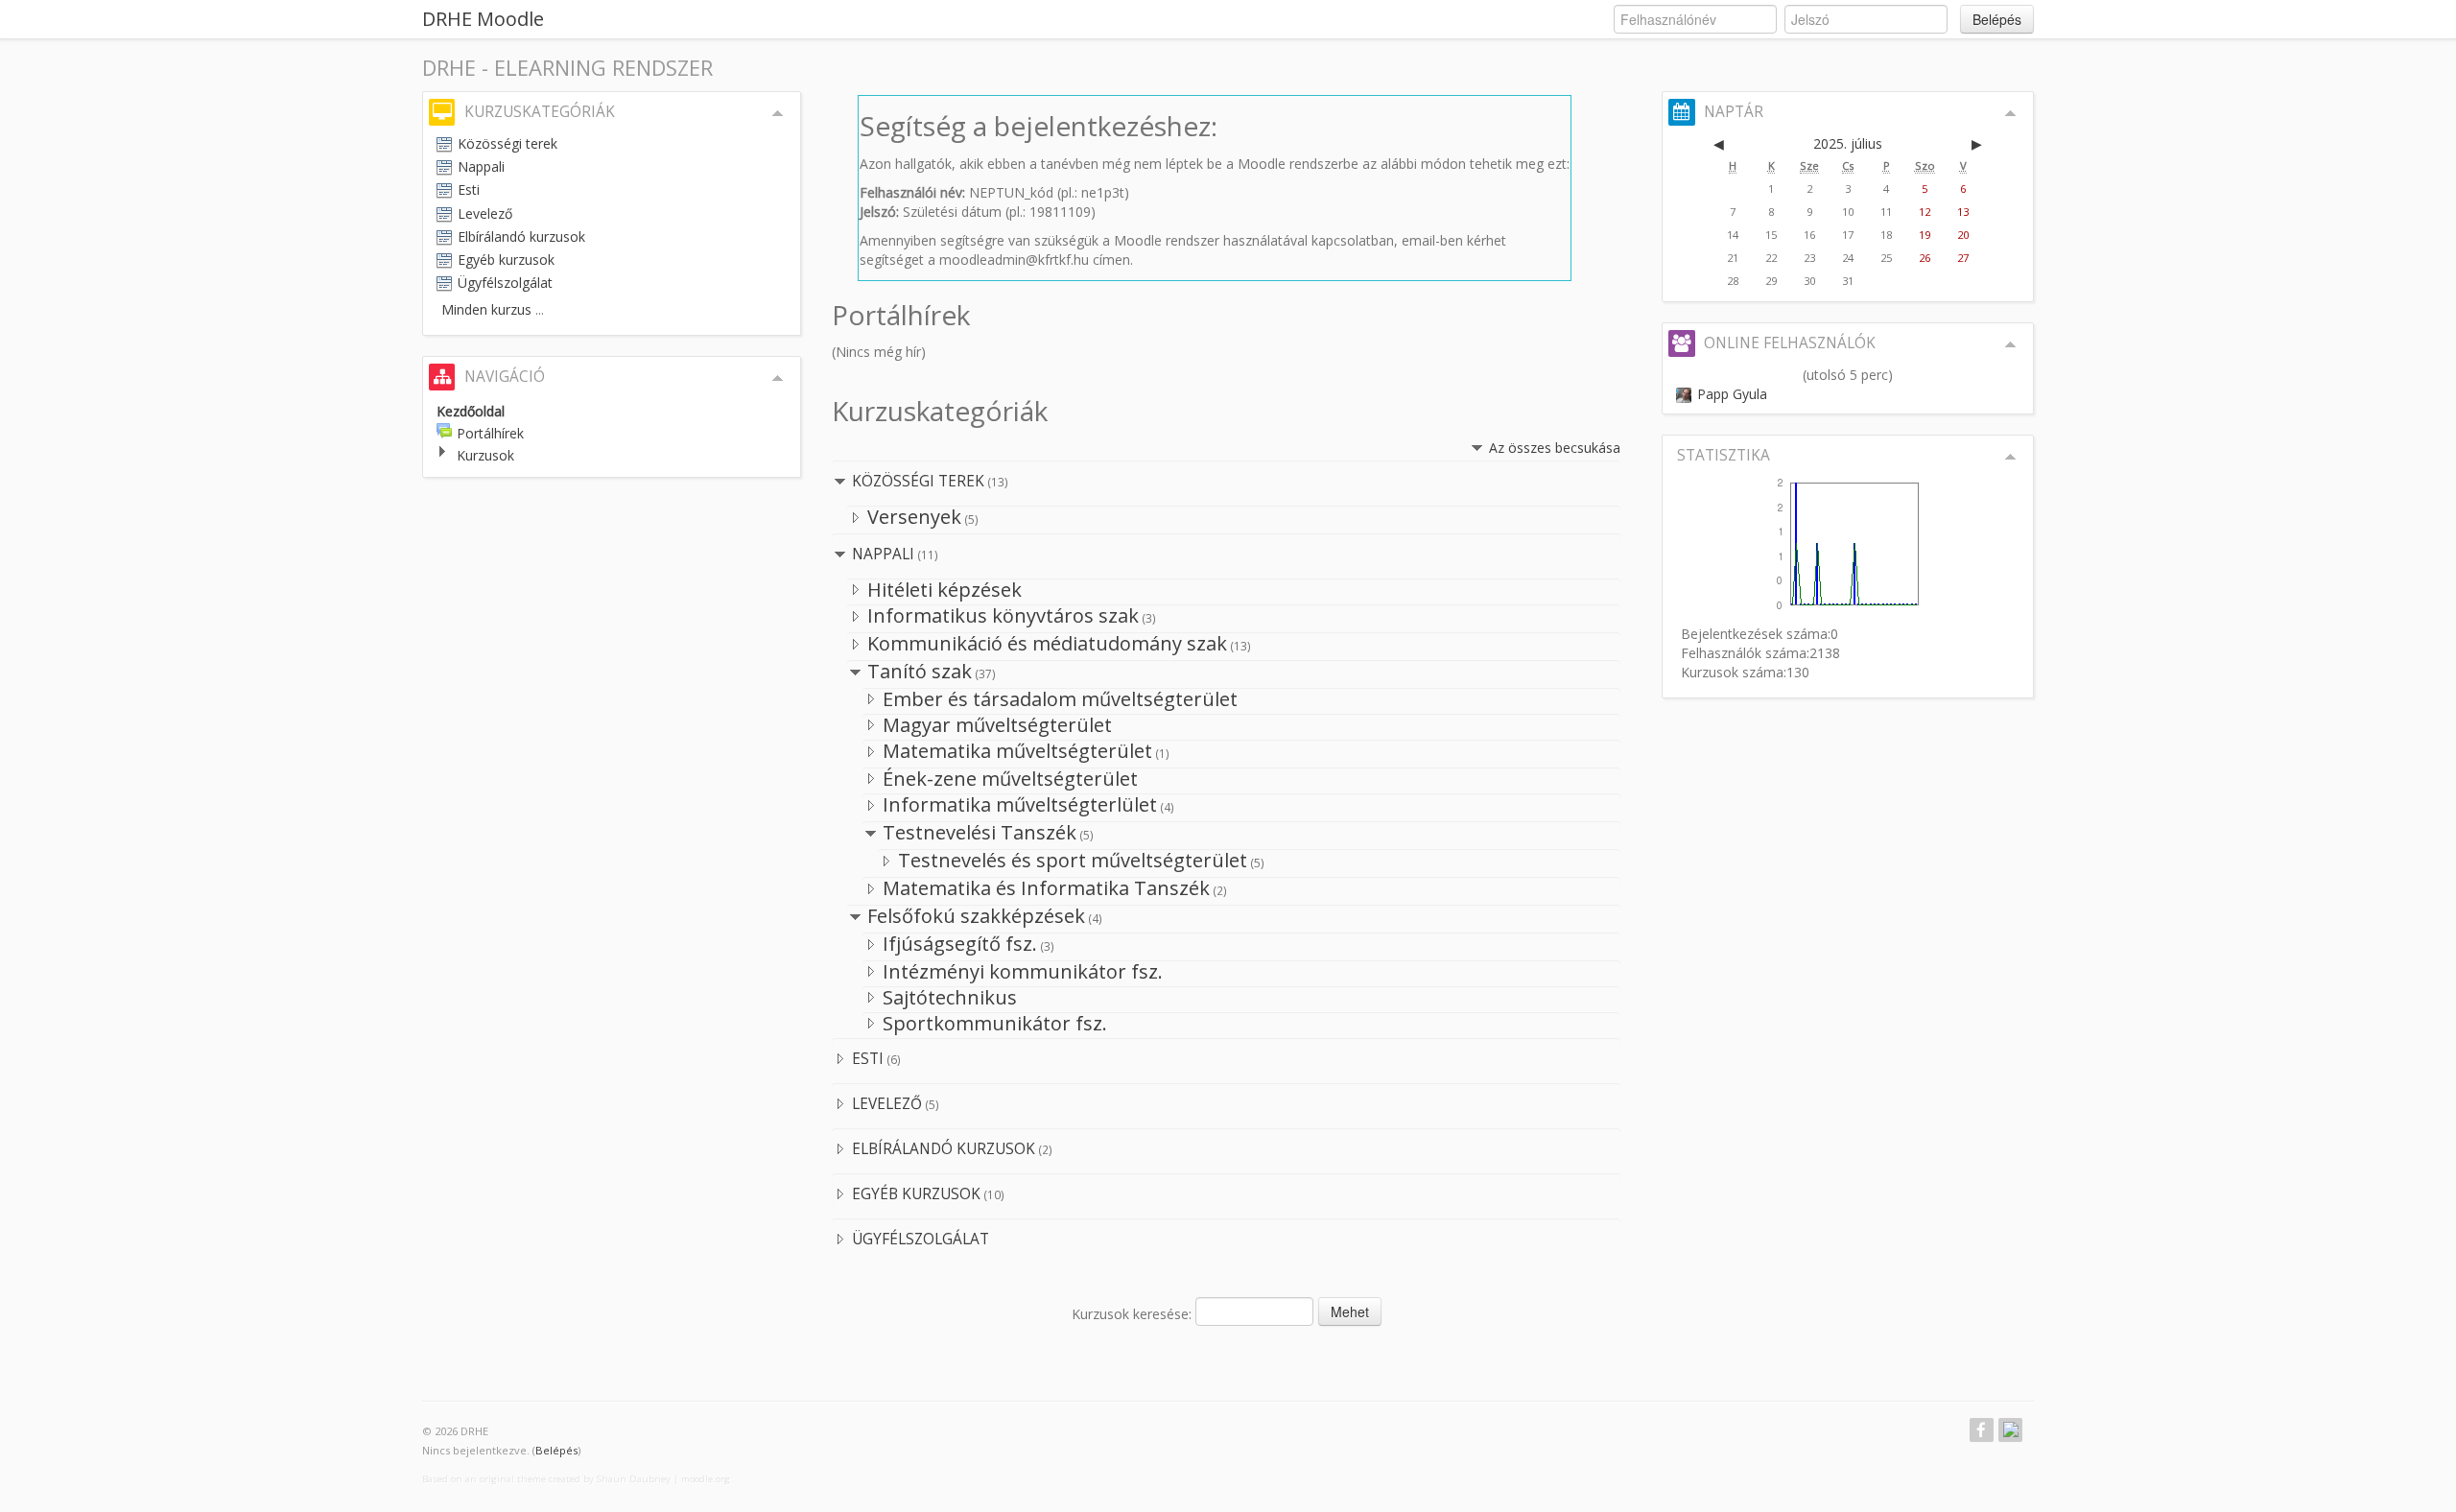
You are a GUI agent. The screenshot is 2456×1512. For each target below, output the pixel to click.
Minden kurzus (486, 309)
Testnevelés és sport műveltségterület (1073, 860)
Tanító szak (920, 671)
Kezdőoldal (471, 411)
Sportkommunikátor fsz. (995, 1023)
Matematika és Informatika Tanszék (1046, 888)
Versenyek (914, 517)
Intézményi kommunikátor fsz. (1023, 971)
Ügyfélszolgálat (921, 1239)
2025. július (1848, 143)
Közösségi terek (918, 481)
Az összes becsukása (1555, 448)
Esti (868, 1059)
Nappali (883, 554)
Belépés (1997, 19)
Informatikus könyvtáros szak (1003, 615)
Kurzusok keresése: (1134, 1314)
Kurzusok (485, 455)
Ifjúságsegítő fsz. (960, 944)
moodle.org (706, 1479)
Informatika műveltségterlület (1020, 804)
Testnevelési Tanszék (980, 832)
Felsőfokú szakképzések (976, 916)
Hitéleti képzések (945, 590)
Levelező (887, 1104)
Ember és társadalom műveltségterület (1060, 699)
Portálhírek (490, 433)
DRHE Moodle (483, 19)
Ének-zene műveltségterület (1010, 779)
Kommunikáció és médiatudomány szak (1047, 643)
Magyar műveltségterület (997, 725)
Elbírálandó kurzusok (944, 1149)
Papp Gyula (1732, 394)
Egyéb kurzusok (916, 1194)
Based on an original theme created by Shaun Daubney (546, 1479)
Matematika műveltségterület (1017, 751)
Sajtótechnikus (950, 997)
